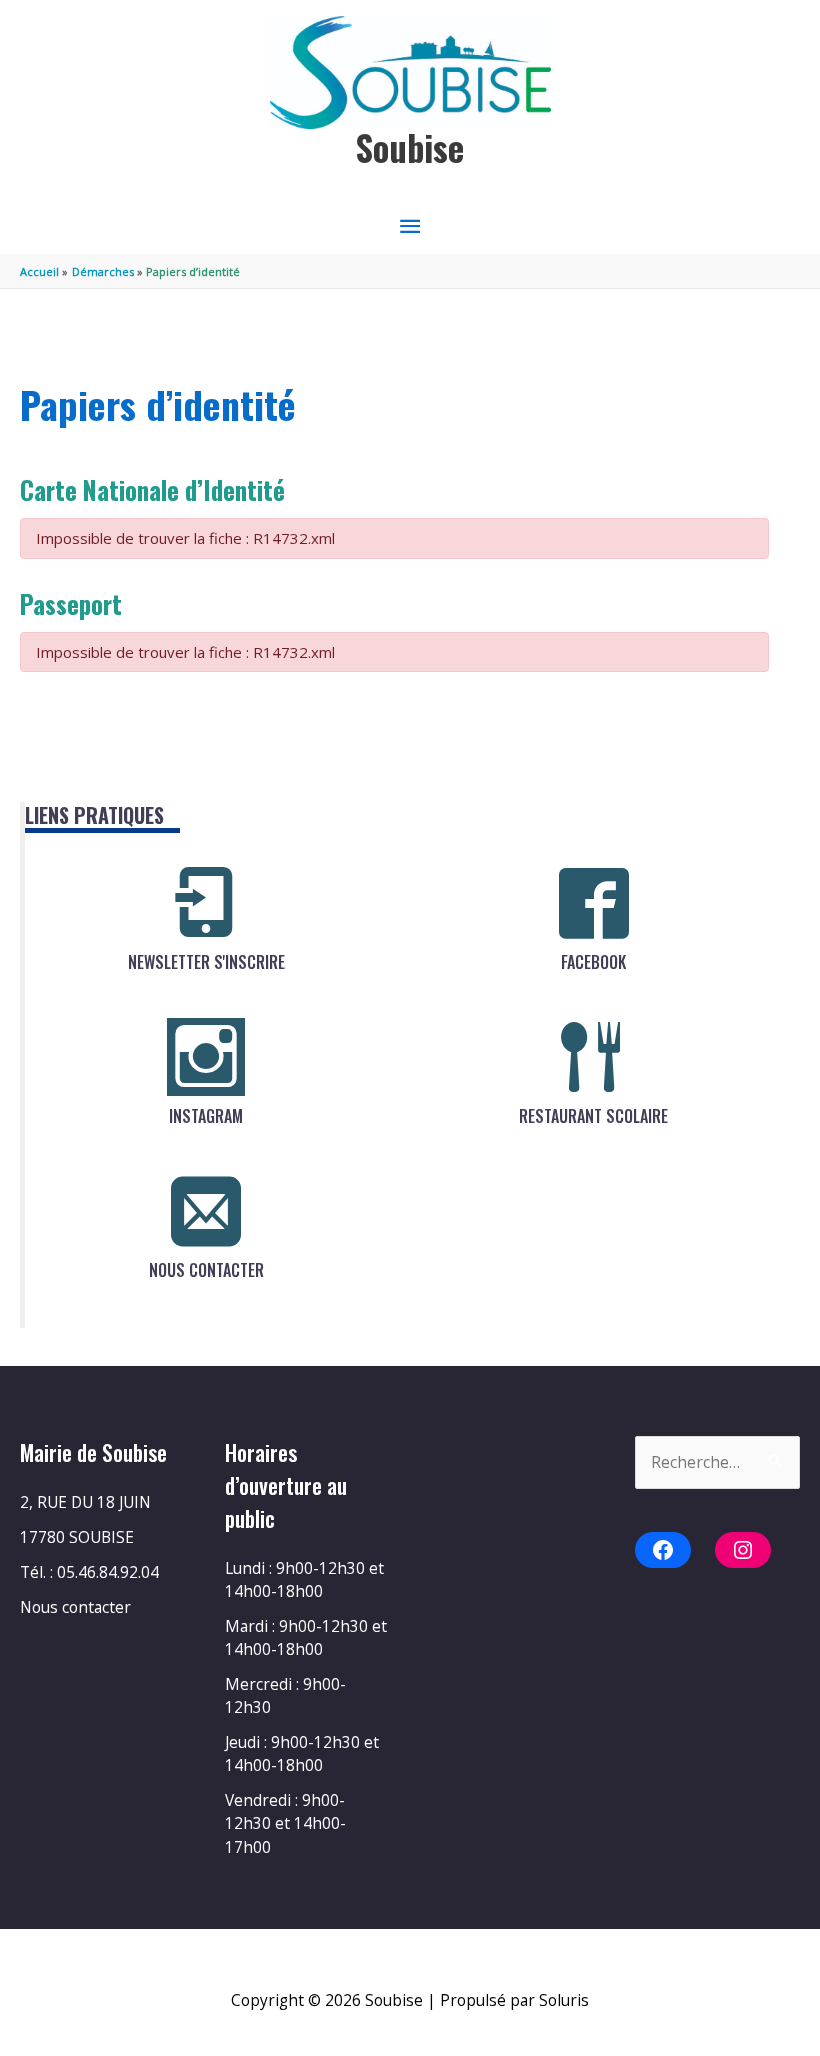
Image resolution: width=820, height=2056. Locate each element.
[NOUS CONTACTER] (206, 1211)
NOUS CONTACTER (206, 1270)
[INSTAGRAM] (206, 1057)
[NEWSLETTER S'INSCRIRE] (206, 903)
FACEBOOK (593, 962)
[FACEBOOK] (594, 903)
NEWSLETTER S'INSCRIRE (206, 962)
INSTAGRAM (206, 1116)
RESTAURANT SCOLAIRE (593, 1116)
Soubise (410, 147)
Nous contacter (75, 1607)
